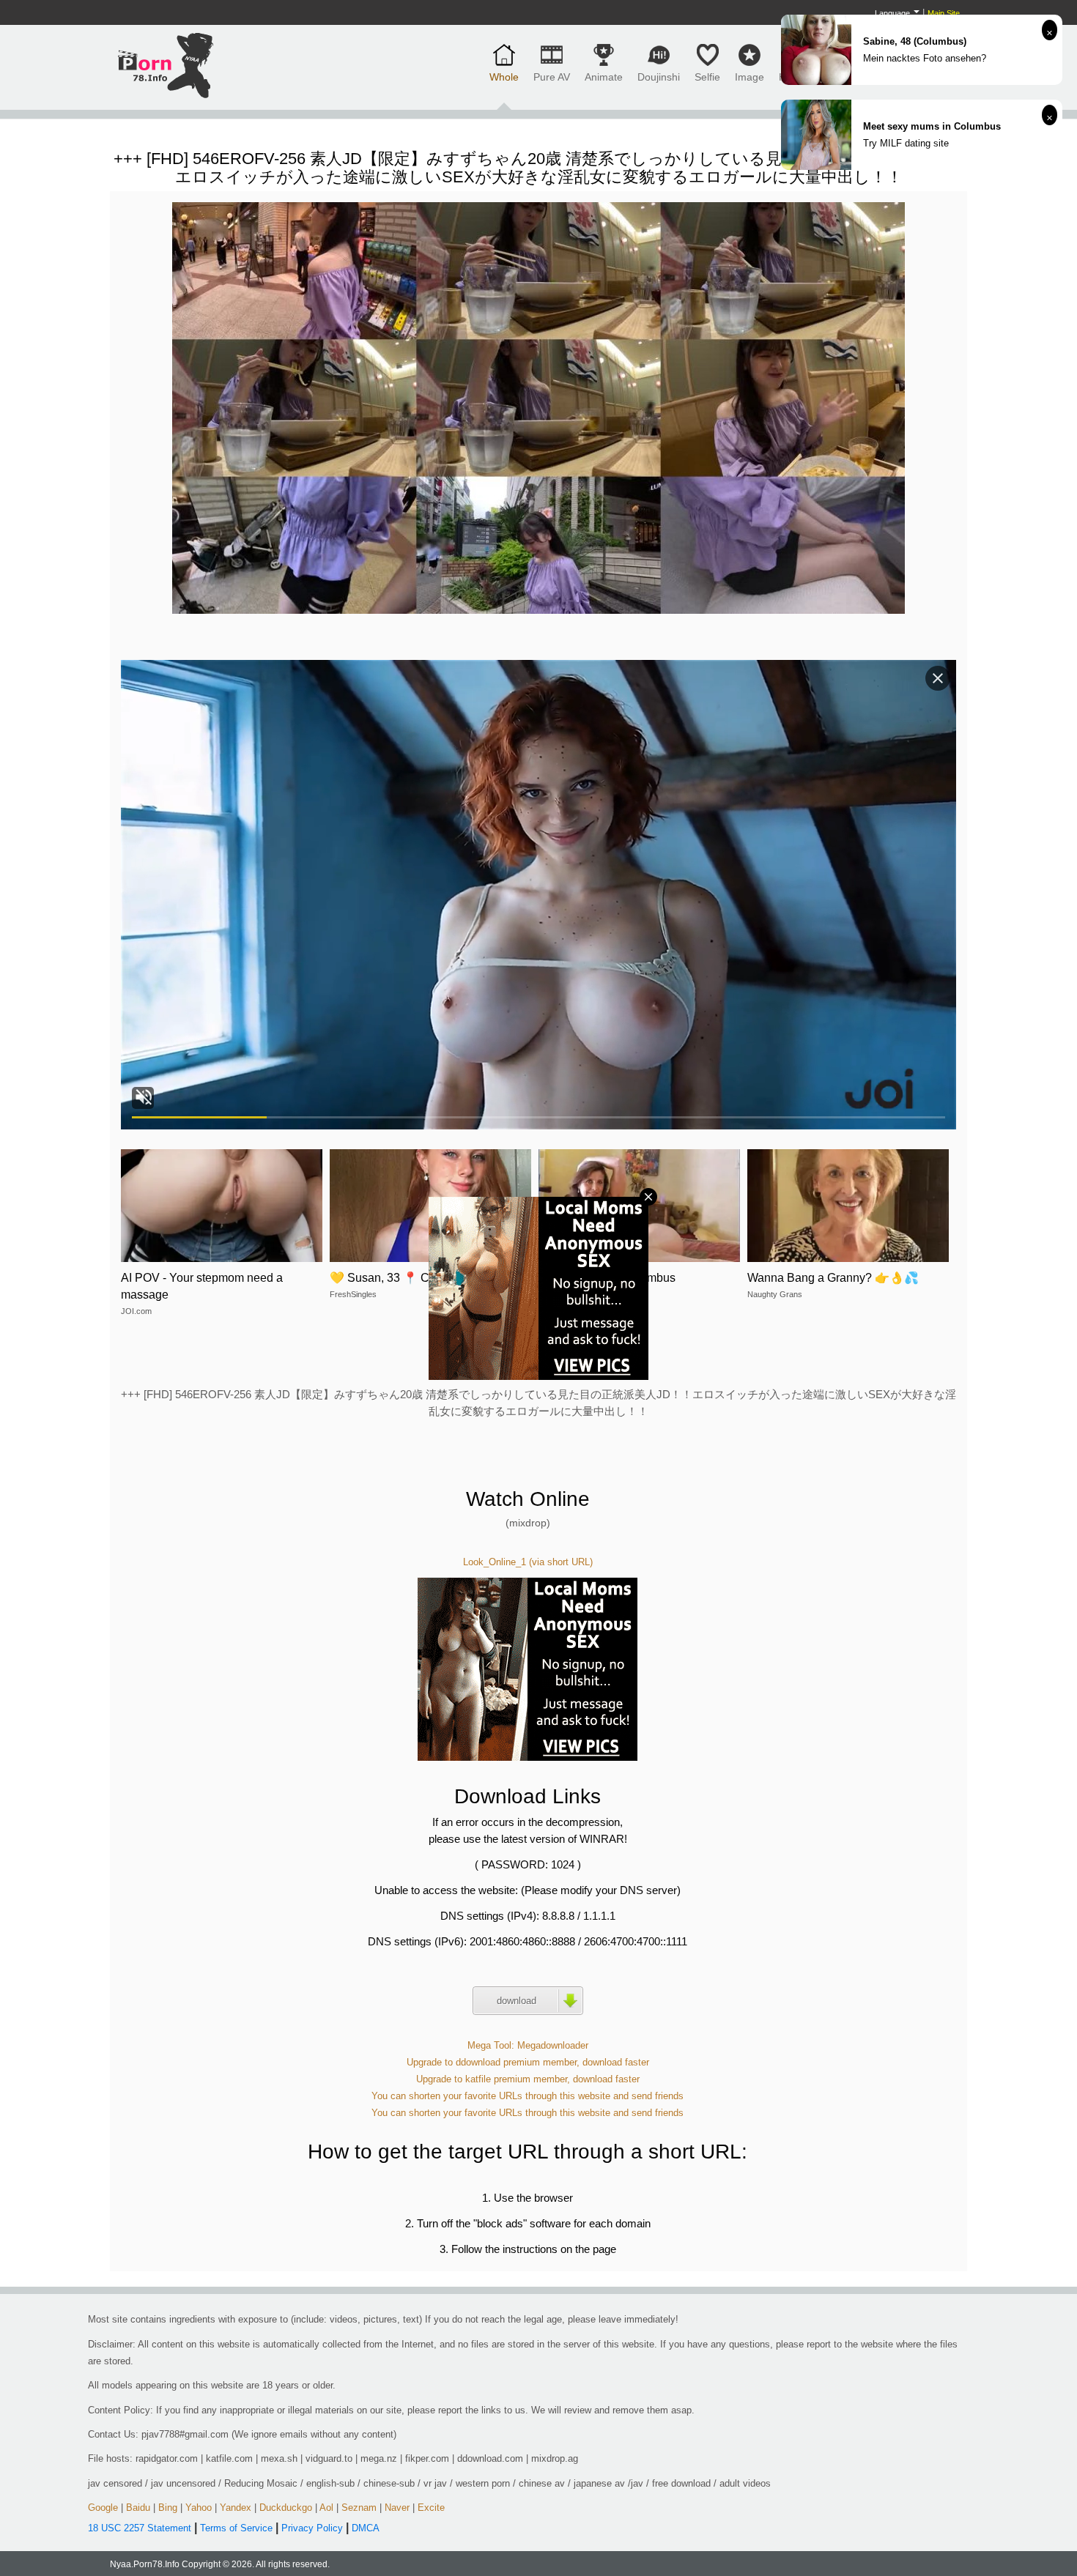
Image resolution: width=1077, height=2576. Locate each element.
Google (103, 2508)
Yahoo (199, 2508)
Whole (504, 77)
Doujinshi (659, 77)
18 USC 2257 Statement (140, 2528)
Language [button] (893, 13)
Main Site (944, 13)
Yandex (236, 2508)
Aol (326, 2508)
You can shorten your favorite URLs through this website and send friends (528, 2096)
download (517, 2001)
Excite (431, 2508)
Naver (397, 2508)
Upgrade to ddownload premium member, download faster (528, 2062)
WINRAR (602, 1839)
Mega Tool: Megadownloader (528, 2045)
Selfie (707, 77)
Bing (168, 2508)
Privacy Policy (312, 2528)
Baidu (138, 2508)
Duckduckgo (286, 2508)
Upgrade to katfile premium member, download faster (528, 2079)
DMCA (366, 2528)
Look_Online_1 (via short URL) (528, 1562)
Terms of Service (236, 2528)
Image (750, 77)
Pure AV (552, 77)
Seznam (359, 2508)
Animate (604, 77)
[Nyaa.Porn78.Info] (166, 65)
